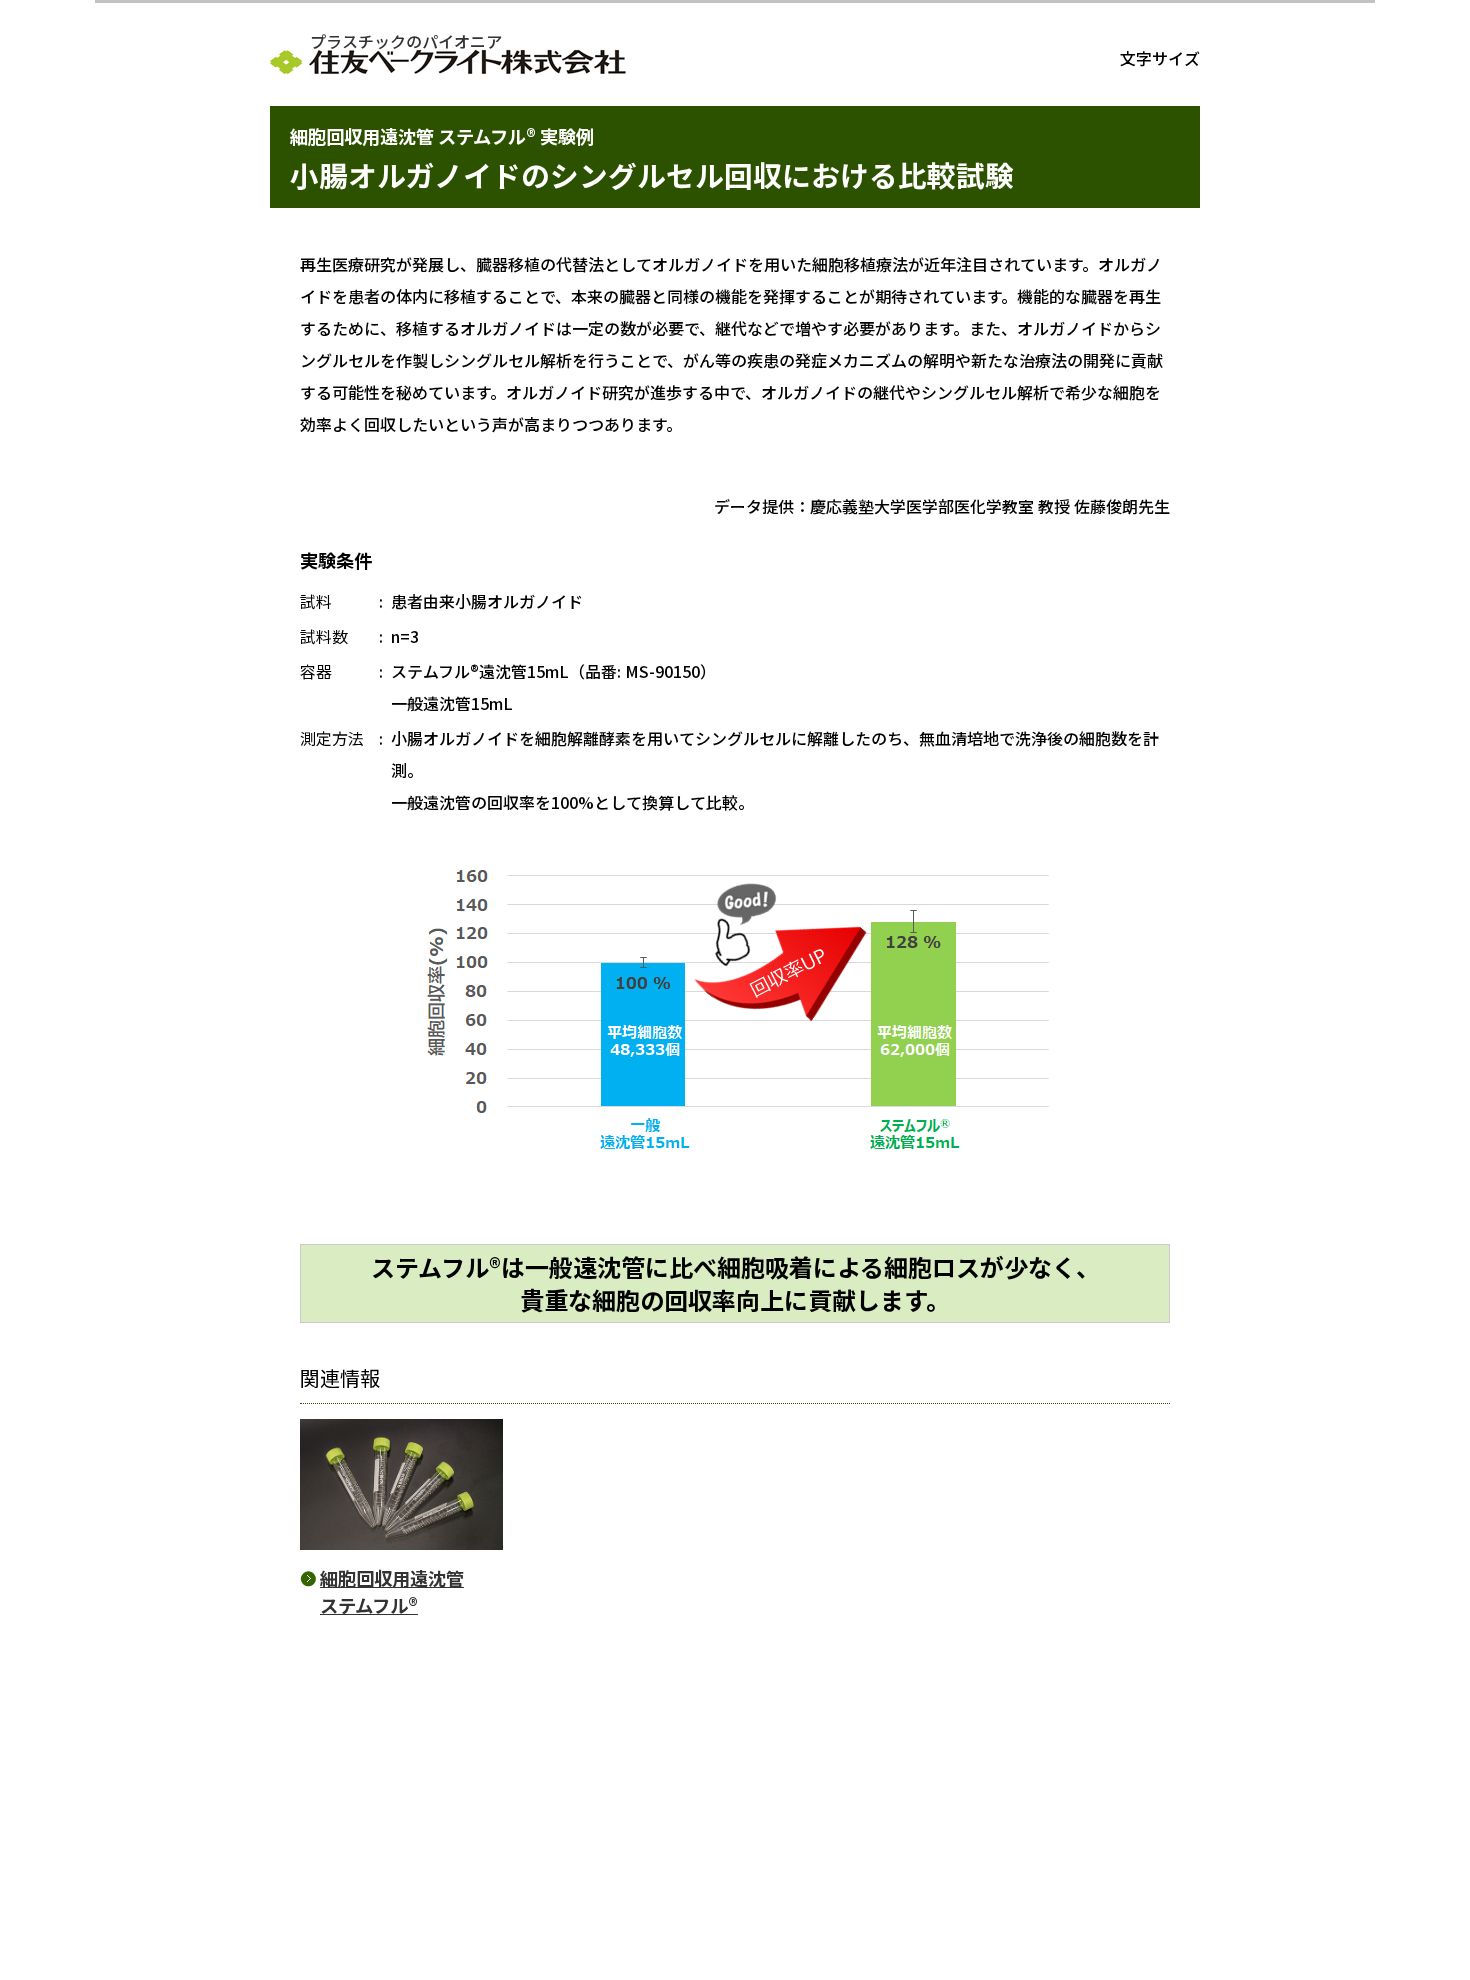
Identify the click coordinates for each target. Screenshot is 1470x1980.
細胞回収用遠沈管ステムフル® (392, 1592)
